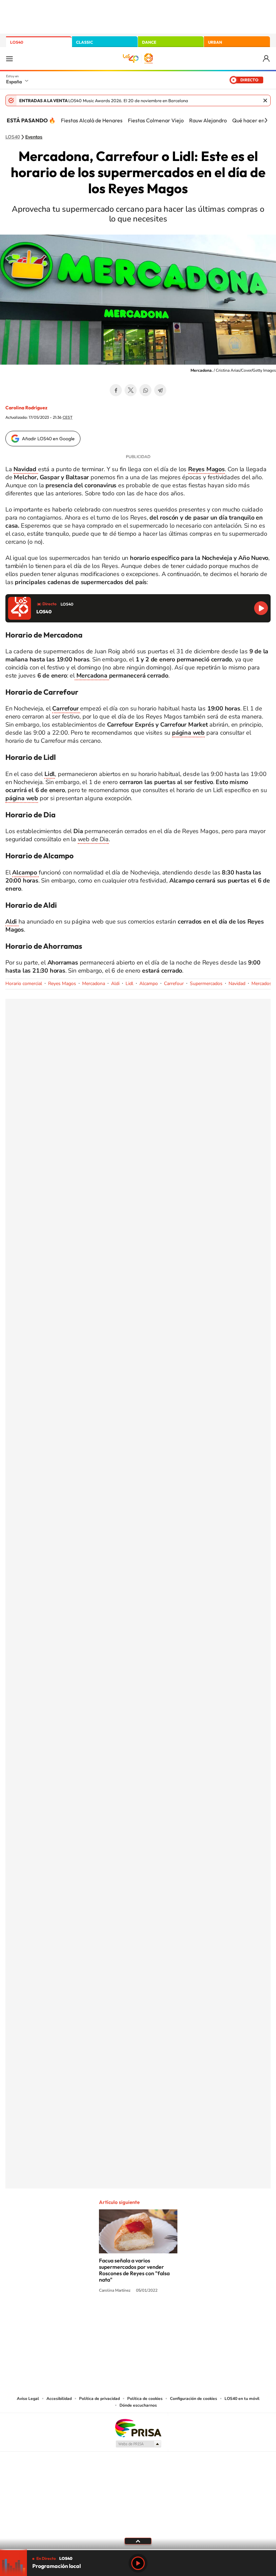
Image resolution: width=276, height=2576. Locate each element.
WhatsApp (145, 390)
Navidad (237, 984)
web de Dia (93, 839)
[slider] (138, 2550)
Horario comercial (24, 984)
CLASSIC (84, 42)
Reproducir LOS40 (261, 608)
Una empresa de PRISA (138, 2428)
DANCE (149, 42)
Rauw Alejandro (208, 120)
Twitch (165, 2316)
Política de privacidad (99, 2399)
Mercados (262, 984)
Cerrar (265, 100)
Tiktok (111, 2316)
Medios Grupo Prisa (138, 2444)
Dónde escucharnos (138, 2405)
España (14, 82)
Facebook (116, 390)
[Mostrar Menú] (9, 58)
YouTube (125, 2316)
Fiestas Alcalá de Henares (92, 120)
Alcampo (149, 984)
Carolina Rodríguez (26, 408)
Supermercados (206, 984)
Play (138, 2563)
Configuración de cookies (194, 2399)
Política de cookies (145, 2399)
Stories (178, 2316)
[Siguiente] (266, 120)
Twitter (131, 390)
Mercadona (92, 676)
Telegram (160, 390)
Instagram (98, 2316)
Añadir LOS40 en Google (48, 439)
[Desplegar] (138, 2541)
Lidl (129, 984)
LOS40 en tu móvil (242, 2399)
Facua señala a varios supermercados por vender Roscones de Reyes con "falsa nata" (134, 2270)
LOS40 (17, 42)
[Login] (267, 59)
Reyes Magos (62, 984)
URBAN (215, 42)
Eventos (34, 137)
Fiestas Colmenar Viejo (156, 120)
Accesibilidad (59, 2399)
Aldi (115, 984)
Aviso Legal (28, 2399)
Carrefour (174, 984)
